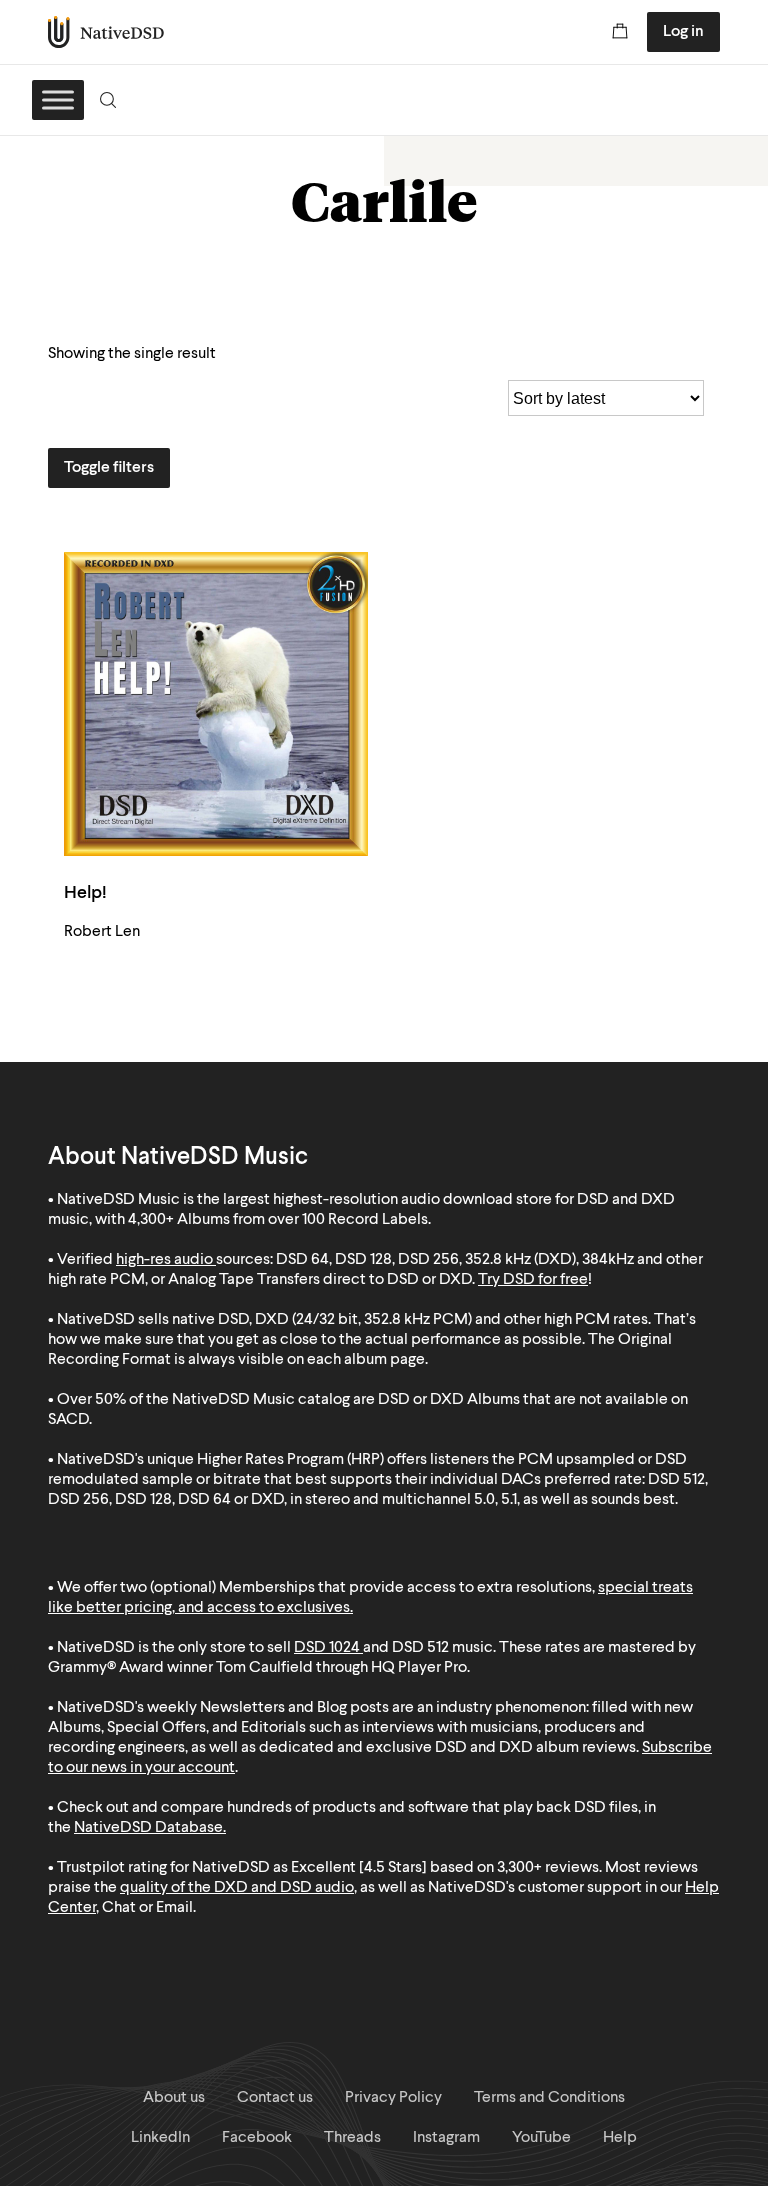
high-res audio (164, 1260)
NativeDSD (106, 32)
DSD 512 (420, 1648)
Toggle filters (109, 468)
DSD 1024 (327, 1648)
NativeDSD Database (148, 1828)
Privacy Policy (393, 2098)
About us (174, 2098)
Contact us (275, 2098)
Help (620, 2138)
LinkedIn (160, 2138)
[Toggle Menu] (58, 99)
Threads (352, 2138)
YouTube (541, 2138)
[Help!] (216, 704)
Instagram (446, 2138)
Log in (683, 32)
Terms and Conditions (549, 2098)
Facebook (257, 2138)
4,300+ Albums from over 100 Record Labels (278, 1220)
